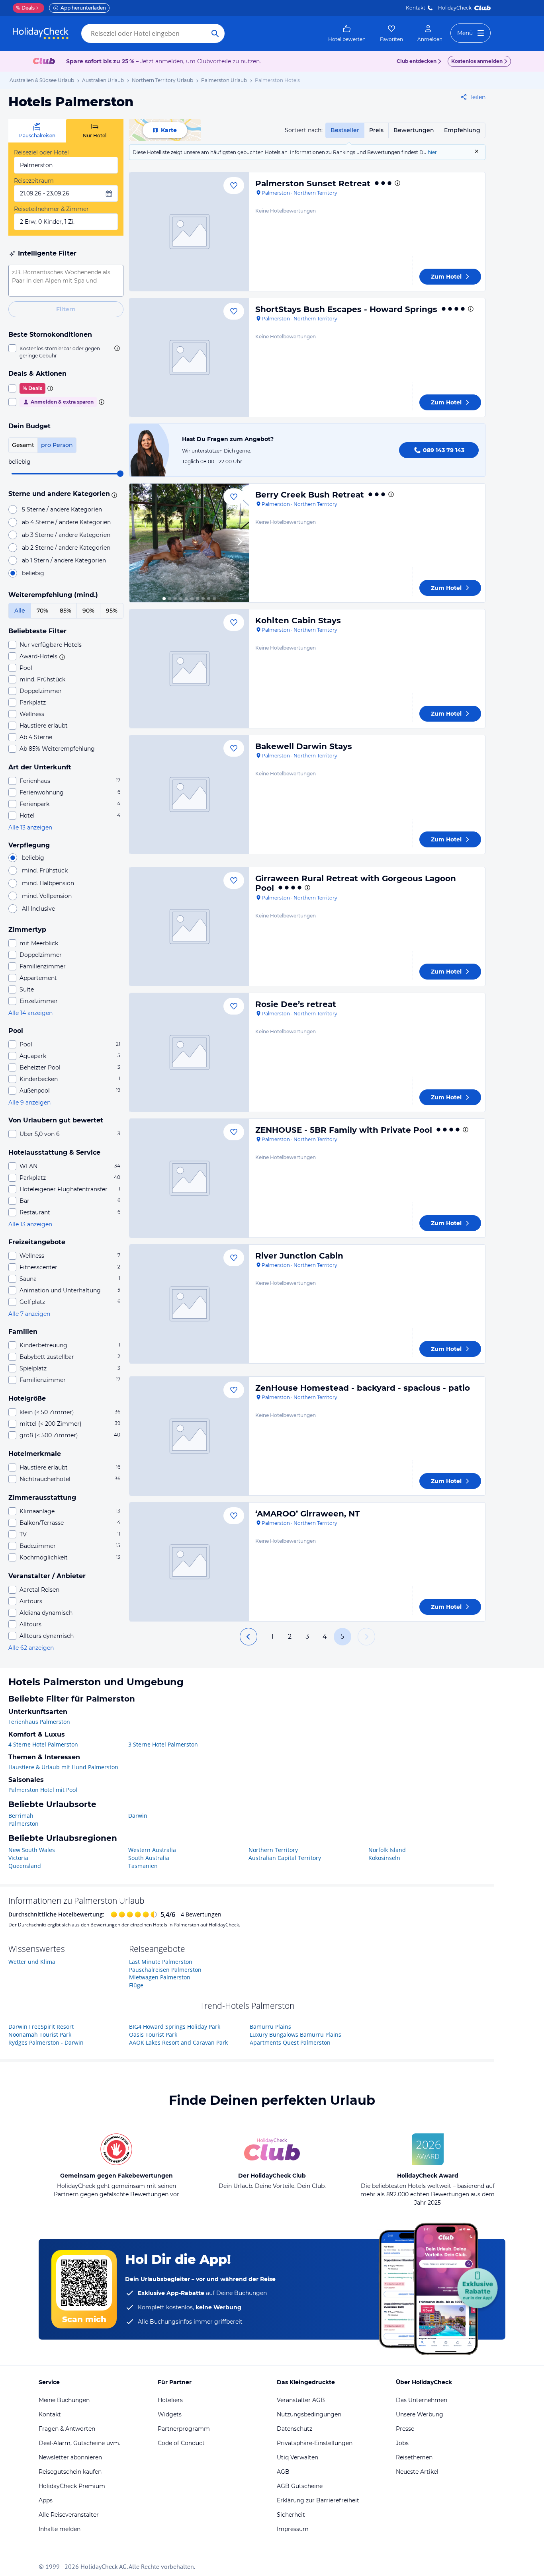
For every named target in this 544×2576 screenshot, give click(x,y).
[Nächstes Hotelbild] (239, 543)
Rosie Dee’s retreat (296, 1004)
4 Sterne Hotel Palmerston (43, 1744)
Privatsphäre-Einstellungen (315, 2443)
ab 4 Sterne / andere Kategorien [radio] (66, 522)
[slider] (120, 474)
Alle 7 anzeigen (29, 1314)
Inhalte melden (60, 2529)
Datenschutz (295, 2429)
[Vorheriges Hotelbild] (139, 543)
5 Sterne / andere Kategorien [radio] (62, 509)
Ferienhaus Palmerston (39, 1722)
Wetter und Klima (32, 1962)
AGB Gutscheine (300, 2486)
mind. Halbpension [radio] (48, 883)
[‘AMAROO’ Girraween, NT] (189, 1562)
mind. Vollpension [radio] (47, 896)
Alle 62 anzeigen (31, 1648)
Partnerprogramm (184, 2429)
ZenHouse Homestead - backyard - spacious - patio (363, 1388)
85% (66, 611)
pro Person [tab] (57, 445)
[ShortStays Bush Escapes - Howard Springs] (189, 357)
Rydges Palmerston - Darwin (46, 2042)
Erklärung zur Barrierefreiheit (318, 2500)
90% (88, 611)
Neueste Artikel (417, 2472)
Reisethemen (414, 2457)
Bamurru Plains (270, 2027)
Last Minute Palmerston (161, 1962)
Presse (405, 2429)
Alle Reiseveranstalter (69, 2515)
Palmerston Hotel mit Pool (43, 1790)
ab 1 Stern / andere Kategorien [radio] (64, 560)
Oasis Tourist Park (153, 2034)
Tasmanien (143, 1866)
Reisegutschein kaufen (70, 2472)
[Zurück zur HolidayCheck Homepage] (41, 33)
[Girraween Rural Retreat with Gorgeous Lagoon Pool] (189, 927)
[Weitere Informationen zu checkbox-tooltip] (116, 348)
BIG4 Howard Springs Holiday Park (175, 2027)
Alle (20, 611)
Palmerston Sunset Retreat (313, 183)
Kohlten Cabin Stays (298, 621)
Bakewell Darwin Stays (304, 746)
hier (432, 152)
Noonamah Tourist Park (40, 2034)
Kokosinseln (384, 1858)
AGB (283, 2472)
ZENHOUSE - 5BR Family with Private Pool (344, 1130)
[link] (347, 33)
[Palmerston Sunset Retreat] (189, 232)
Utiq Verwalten (297, 2457)
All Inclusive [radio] (38, 909)
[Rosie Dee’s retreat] (189, 1052)
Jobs (402, 2443)
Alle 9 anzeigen (29, 1103)
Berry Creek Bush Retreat (310, 495)
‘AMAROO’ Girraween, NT (307, 1514)
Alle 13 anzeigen (30, 827)
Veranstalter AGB (301, 2400)
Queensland (25, 1866)
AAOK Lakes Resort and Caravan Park (178, 2042)
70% (42, 611)
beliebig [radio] (33, 573)
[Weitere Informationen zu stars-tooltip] (113, 494)
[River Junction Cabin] (189, 1304)
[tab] (37, 131)
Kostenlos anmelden (477, 61)
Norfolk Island (387, 1850)
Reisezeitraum (34, 181)
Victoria (18, 1858)
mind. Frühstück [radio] (45, 870)
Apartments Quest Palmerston (290, 2042)
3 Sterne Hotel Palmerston (163, 1744)
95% (112, 611)
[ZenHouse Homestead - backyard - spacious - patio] (189, 1436)
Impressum (293, 2529)
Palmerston (23, 1824)
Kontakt (416, 8)
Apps (46, 2500)
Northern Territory (273, 1850)
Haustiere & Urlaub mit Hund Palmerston (63, 1767)
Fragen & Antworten (67, 2429)
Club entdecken (417, 61)
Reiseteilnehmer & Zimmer (51, 209)
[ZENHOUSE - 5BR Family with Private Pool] (189, 1178)
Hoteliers (170, 2400)
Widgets (170, 2414)
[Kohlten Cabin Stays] (189, 669)
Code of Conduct (181, 2443)
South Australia (149, 1858)
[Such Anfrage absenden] (215, 33)
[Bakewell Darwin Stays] (189, 794)
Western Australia (152, 1850)
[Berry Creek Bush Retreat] (189, 543)
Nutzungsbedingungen (309, 2414)
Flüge (136, 1985)
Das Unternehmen (422, 2400)
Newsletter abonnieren (70, 2457)
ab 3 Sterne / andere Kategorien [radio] (66, 535)
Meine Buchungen (64, 2400)
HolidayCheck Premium (72, 2486)
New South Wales (32, 1850)
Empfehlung (462, 130)
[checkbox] (66, 352)
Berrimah (21, 1816)
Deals (25, 8)
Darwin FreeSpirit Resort (41, 2027)
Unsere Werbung (420, 2414)
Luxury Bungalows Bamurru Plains (295, 2034)
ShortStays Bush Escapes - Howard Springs (346, 309)
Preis (376, 130)
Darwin (138, 1816)
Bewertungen (414, 130)
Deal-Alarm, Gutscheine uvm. (79, 2443)
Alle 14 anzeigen (30, 1013)
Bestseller (345, 130)
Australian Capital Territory (285, 1858)
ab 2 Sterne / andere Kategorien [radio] (66, 548)
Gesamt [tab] (23, 445)
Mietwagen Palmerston (160, 1977)
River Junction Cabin (299, 1256)
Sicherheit (291, 2515)
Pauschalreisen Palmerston (165, 1970)
